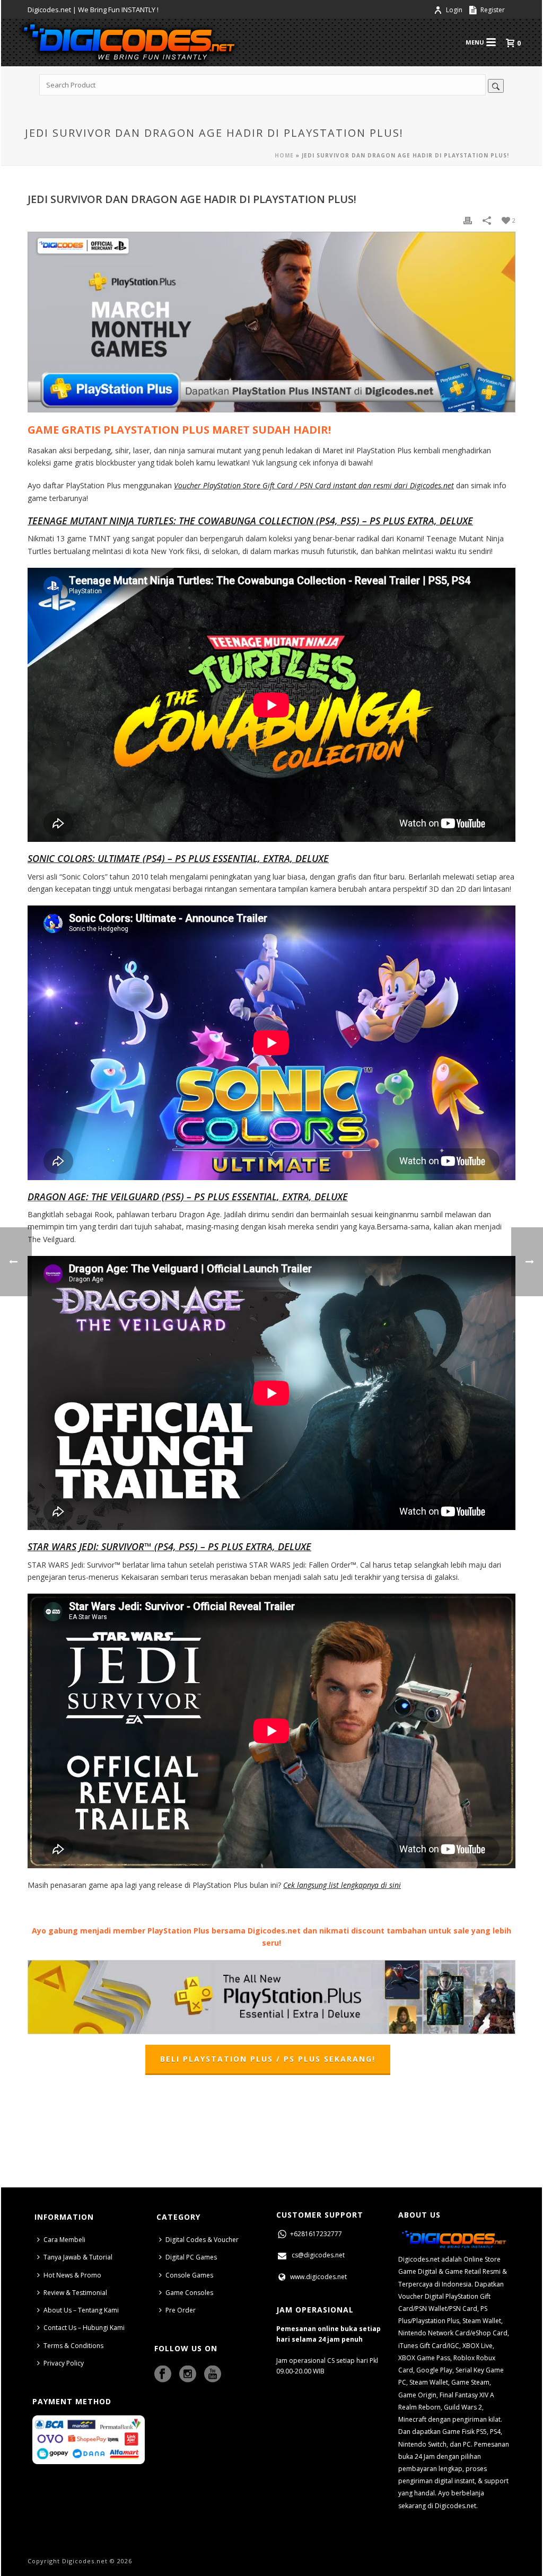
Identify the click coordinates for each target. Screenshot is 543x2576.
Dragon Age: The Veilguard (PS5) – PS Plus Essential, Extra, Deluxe (188, 1197)
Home (284, 155)
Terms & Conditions (73, 2346)
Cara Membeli (64, 2240)
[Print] (468, 220)
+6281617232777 (315, 2234)
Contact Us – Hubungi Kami (84, 2328)
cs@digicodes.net (318, 2255)
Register (492, 10)
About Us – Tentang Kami (81, 2310)
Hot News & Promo (72, 2275)
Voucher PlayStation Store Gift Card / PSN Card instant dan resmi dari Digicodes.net (314, 485)
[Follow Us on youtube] (213, 2375)
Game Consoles (189, 2293)
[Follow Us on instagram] (188, 2375)
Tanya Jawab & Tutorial (78, 2257)
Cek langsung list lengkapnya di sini (342, 1885)
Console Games (189, 2275)
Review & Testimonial (75, 2293)
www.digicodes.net (318, 2277)
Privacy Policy (64, 2363)
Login (454, 10)
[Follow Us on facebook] (163, 2375)
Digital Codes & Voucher (202, 2240)
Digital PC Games (191, 2257)
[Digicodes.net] (128, 42)
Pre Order (181, 2310)
